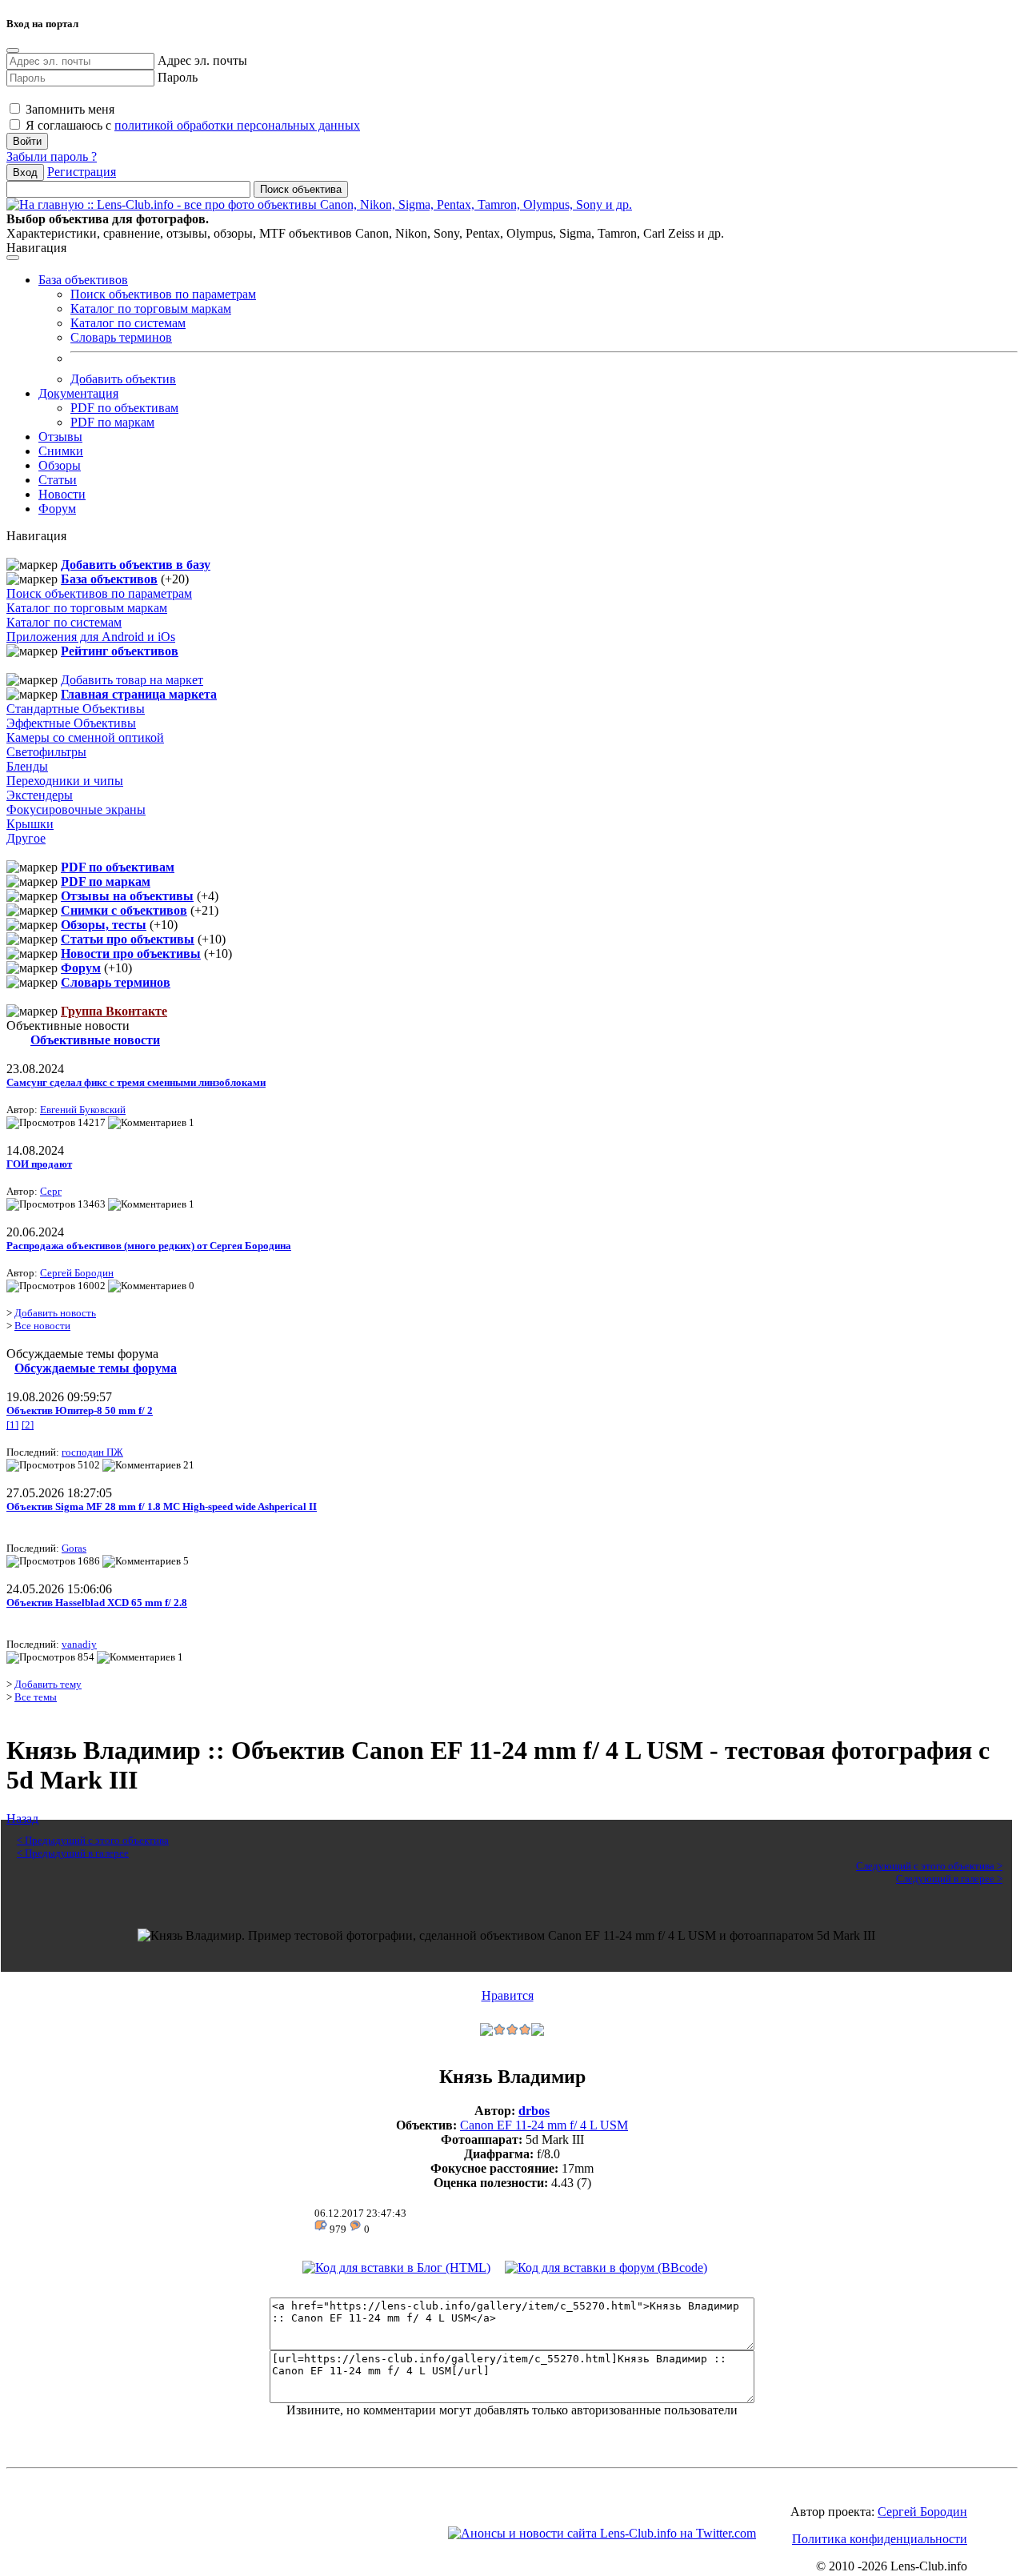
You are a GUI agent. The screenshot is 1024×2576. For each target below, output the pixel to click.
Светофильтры (46, 752)
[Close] (13, 50)
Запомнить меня (68, 109)
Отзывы (60, 437)
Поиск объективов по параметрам (163, 294)
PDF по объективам (124, 408)
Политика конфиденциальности (880, 2539)
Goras (74, 1548)
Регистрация (82, 172)
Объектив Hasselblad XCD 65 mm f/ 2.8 (97, 1602)
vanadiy (79, 1644)
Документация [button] (78, 393)
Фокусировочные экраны (76, 809)
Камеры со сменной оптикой (85, 737)
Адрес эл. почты (202, 60)
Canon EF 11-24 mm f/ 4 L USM (544, 2125)
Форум (57, 509)
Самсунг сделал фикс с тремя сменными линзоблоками (136, 1082)
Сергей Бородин (77, 1273)
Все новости (42, 1326)
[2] (28, 1425)
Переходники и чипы (65, 781)
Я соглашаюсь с (191, 125)
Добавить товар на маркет (132, 680)
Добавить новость (55, 1313)
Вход (25, 172)
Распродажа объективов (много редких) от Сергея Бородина (149, 1246)
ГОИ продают (39, 1164)
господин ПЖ (92, 1452)
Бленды (27, 766)
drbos (534, 2111)
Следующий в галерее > (949, 1879)
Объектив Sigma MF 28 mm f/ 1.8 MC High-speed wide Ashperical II (162, 1506)
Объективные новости (95, 1040)
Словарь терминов (121, 337)
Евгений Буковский (83, 1110)
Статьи (58, 480)
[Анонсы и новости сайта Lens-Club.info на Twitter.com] (602, 2533)
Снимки (61, 451)
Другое (26, 838)
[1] (12, 1425)
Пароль (178, 77)
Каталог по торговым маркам (151, 308)
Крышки (30, 824)
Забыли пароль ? (52, 156)
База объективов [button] (83, 280)
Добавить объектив (123, 379)
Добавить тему (48, 1684)
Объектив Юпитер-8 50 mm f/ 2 (80, 1410)
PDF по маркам (112, 422)
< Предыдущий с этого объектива (93, 1840)
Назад (22, 1819)
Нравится (508, 1995)
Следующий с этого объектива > (929, 1866)
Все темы (36, 1697)
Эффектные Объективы (71, 723)
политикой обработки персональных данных (237, 125)
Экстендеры (40, 795)
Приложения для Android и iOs (91, 637)
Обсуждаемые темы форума (96, 1368)
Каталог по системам (128, 323)
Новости (62, 494)
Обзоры (60, 465)
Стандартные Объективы (76, 709)
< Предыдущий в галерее (73, 1853)
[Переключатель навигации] (13, 258)
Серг (51, 1191)
